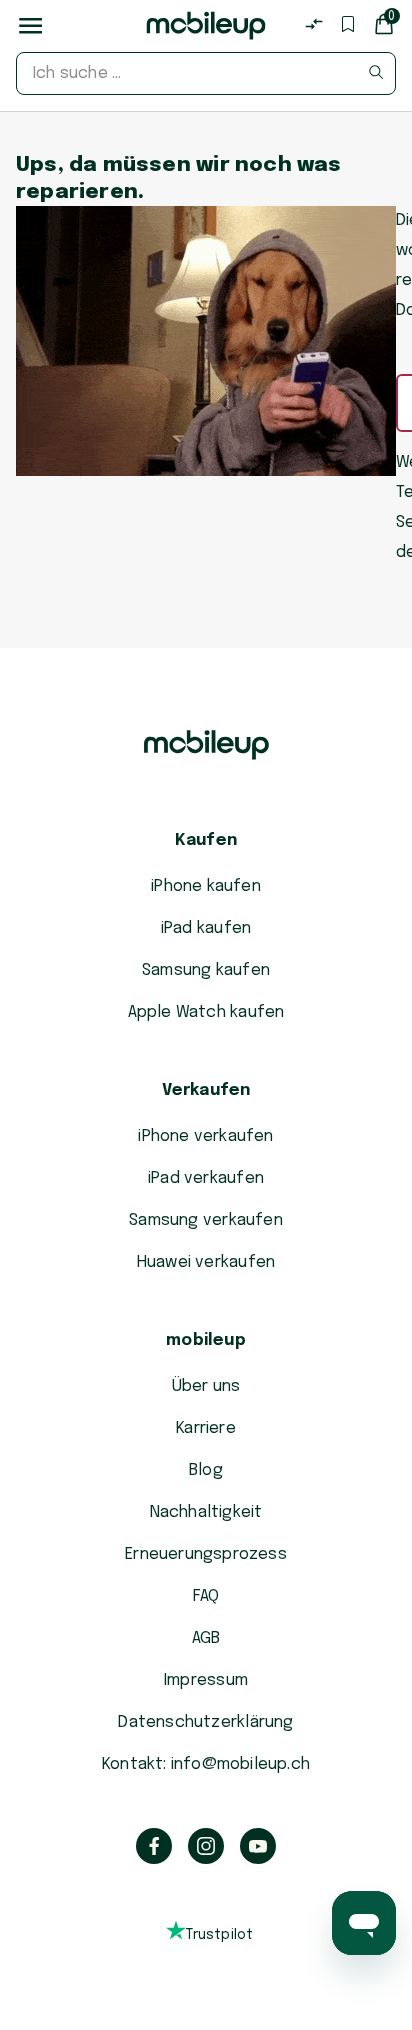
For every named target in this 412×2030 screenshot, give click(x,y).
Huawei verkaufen (206, 1262)
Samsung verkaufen (206, 1220)
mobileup (206, 1340)
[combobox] (206, 73)
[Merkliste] (348, 24)
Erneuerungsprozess (206, 1554)
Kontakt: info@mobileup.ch (206, 1764)
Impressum (206, 1680)
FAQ (206, 1596)
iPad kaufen (206, 928)
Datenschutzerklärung (205, 1722)
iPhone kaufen (206, 886)
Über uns (206, 1386)
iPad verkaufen (206, 1178)
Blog (206, 1470)
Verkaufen (206, 1090)
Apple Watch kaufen (206, 1012)
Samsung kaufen (206, 970)
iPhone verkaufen (205, 1136)
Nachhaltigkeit (206, 1512)
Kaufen (206, 840)
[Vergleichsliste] (314, 24)
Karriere (206, 1428)
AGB (206, 1638)
